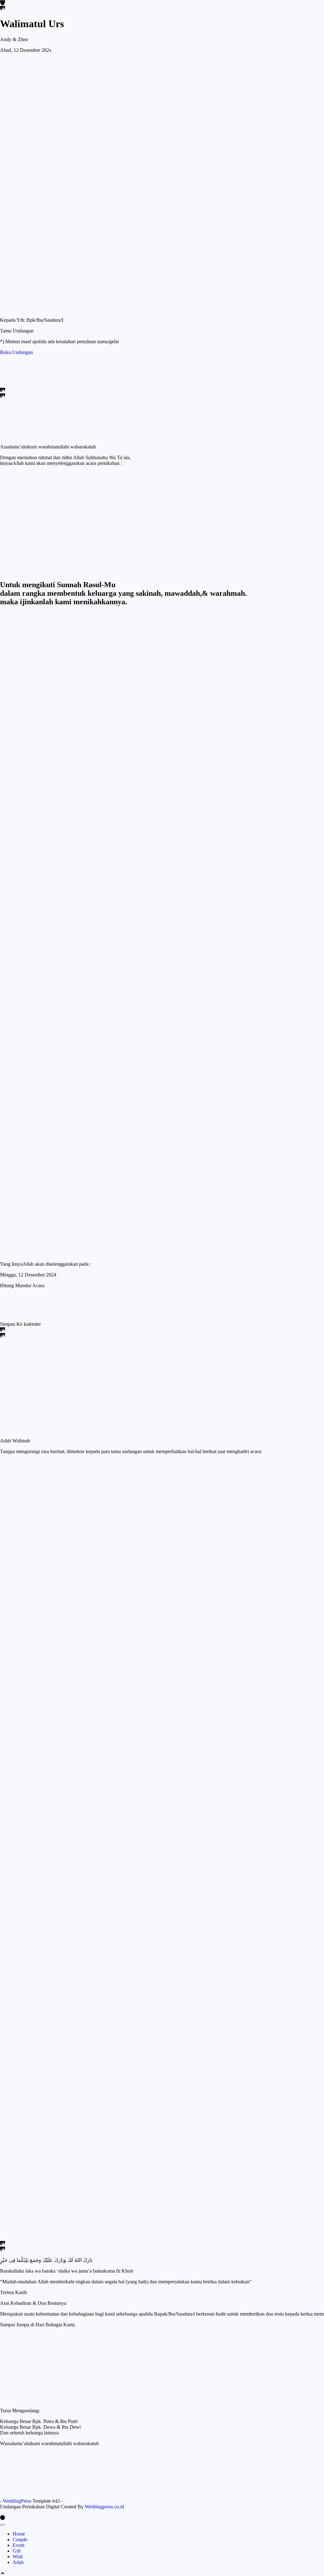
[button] (20, 1324)
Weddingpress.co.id (104, 2507)
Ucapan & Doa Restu (48, 1449)
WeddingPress (17, 2501)
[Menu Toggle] (3, 2525)
